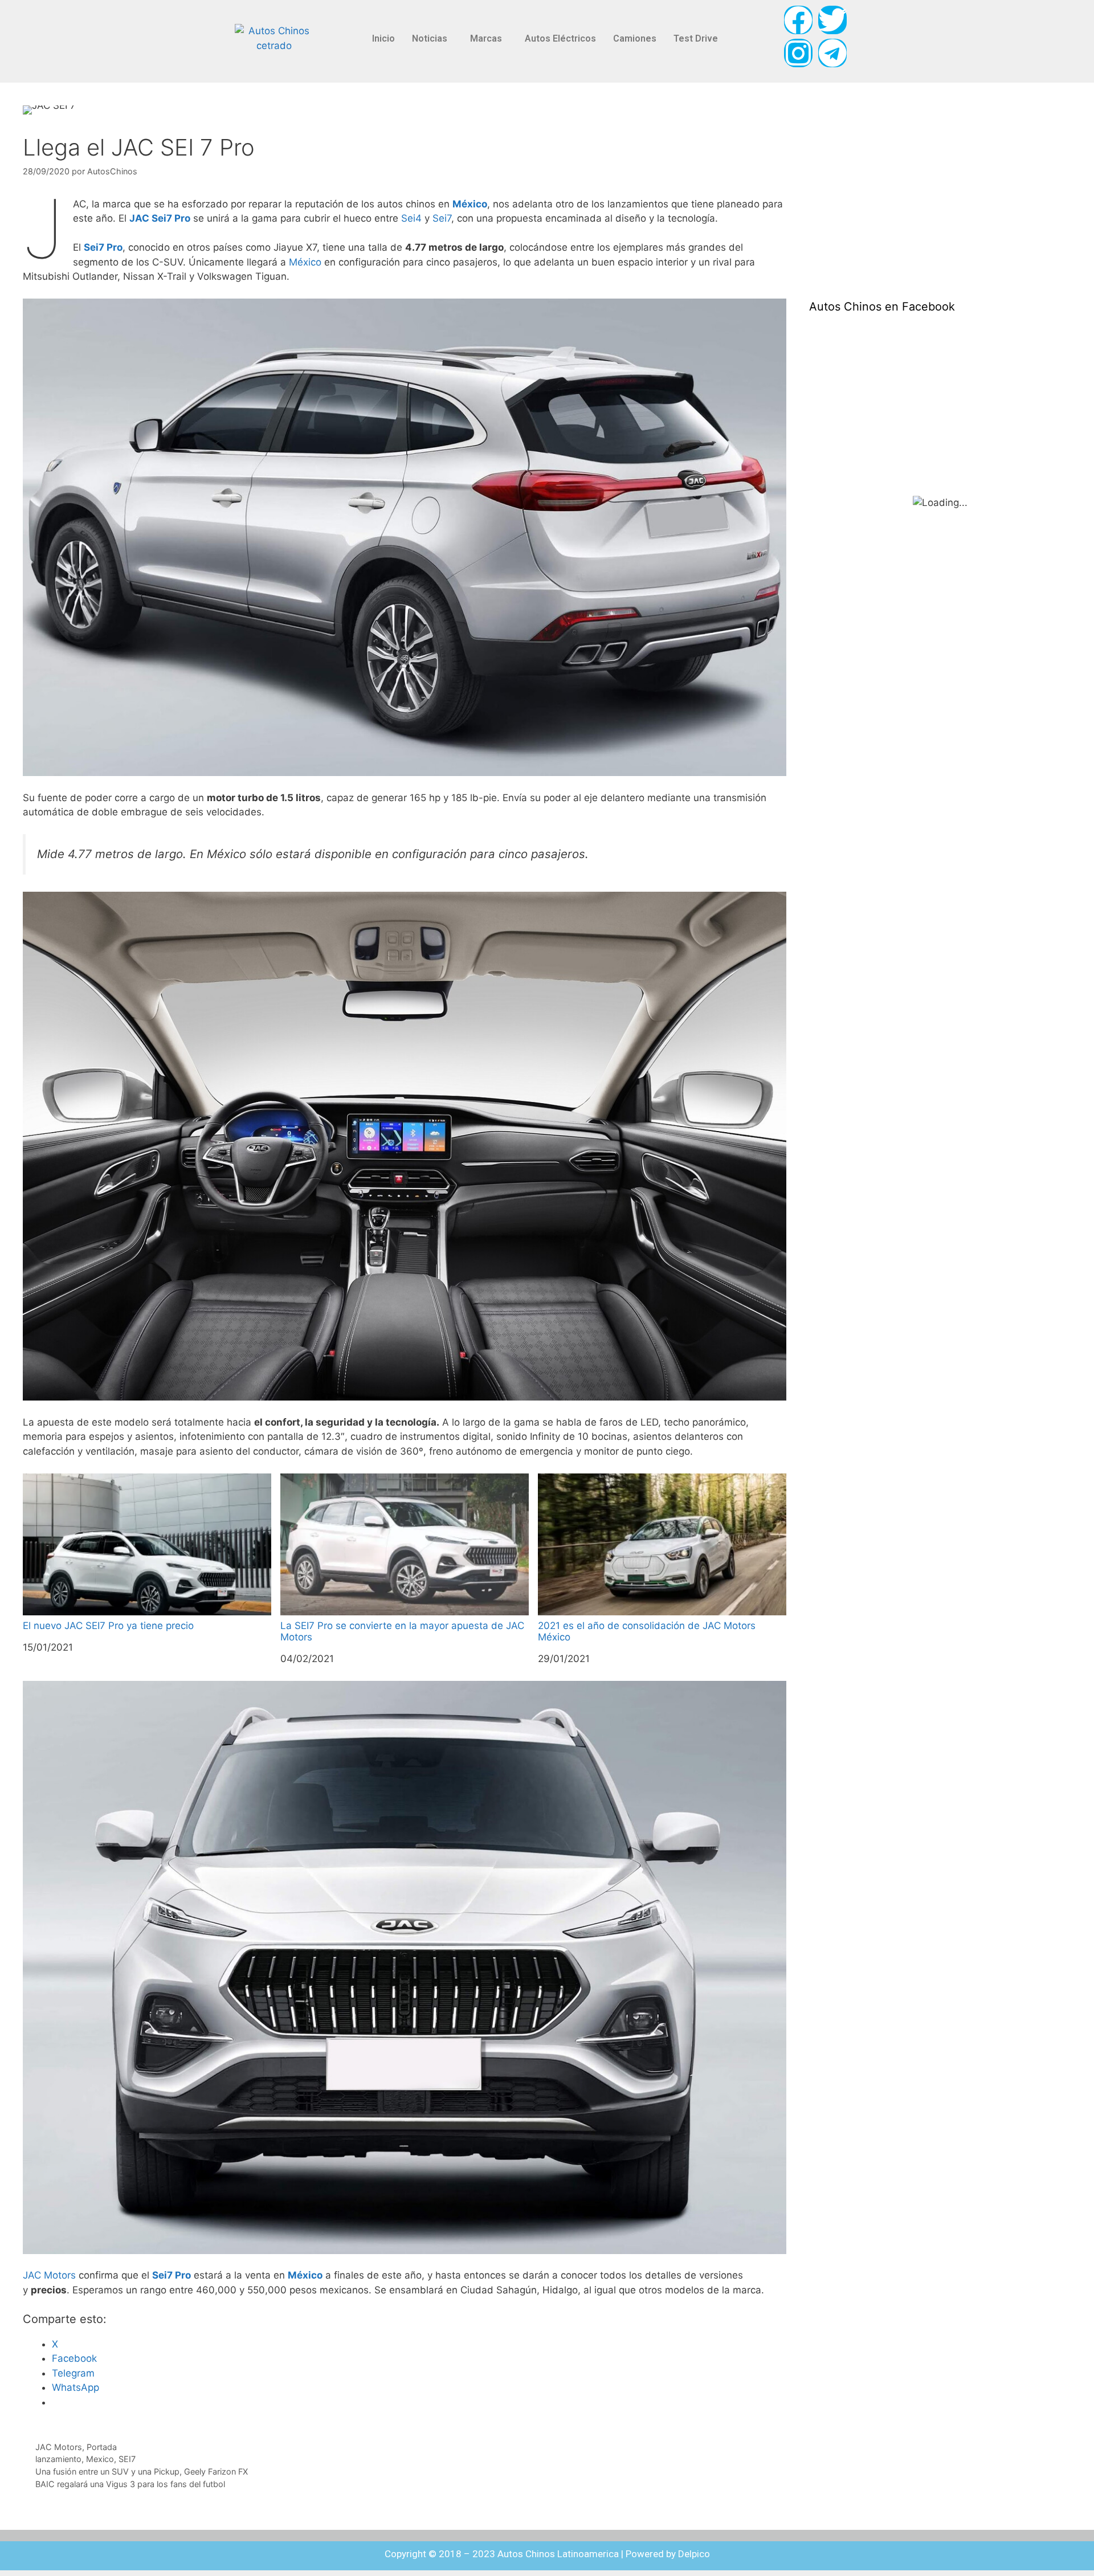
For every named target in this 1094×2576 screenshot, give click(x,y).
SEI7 (127, 2459)
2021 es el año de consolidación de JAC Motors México (647, 1631)
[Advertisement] (895, 191)
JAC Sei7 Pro (160, 218)
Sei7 (442, 218)
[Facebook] (798, 20)
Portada (102, 2447)
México (470, 204)
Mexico (100, 2459)
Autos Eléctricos (560, 38)
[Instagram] (798, 53)
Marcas (486, 38)
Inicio (383, 38)
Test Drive (696, 38)
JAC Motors (49, 2275)
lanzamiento (58, 2459)
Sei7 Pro (103, 247)
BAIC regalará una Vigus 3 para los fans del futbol (130, 2484)
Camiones (635, 38)
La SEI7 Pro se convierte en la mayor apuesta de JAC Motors (402, 1631)
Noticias (430, 38)
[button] (432, 39)
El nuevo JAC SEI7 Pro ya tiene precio (108, 1626)
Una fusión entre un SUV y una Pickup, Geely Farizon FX (142, 2471)
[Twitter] (832, 20)
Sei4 (411, 218)
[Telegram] (832, 53)
